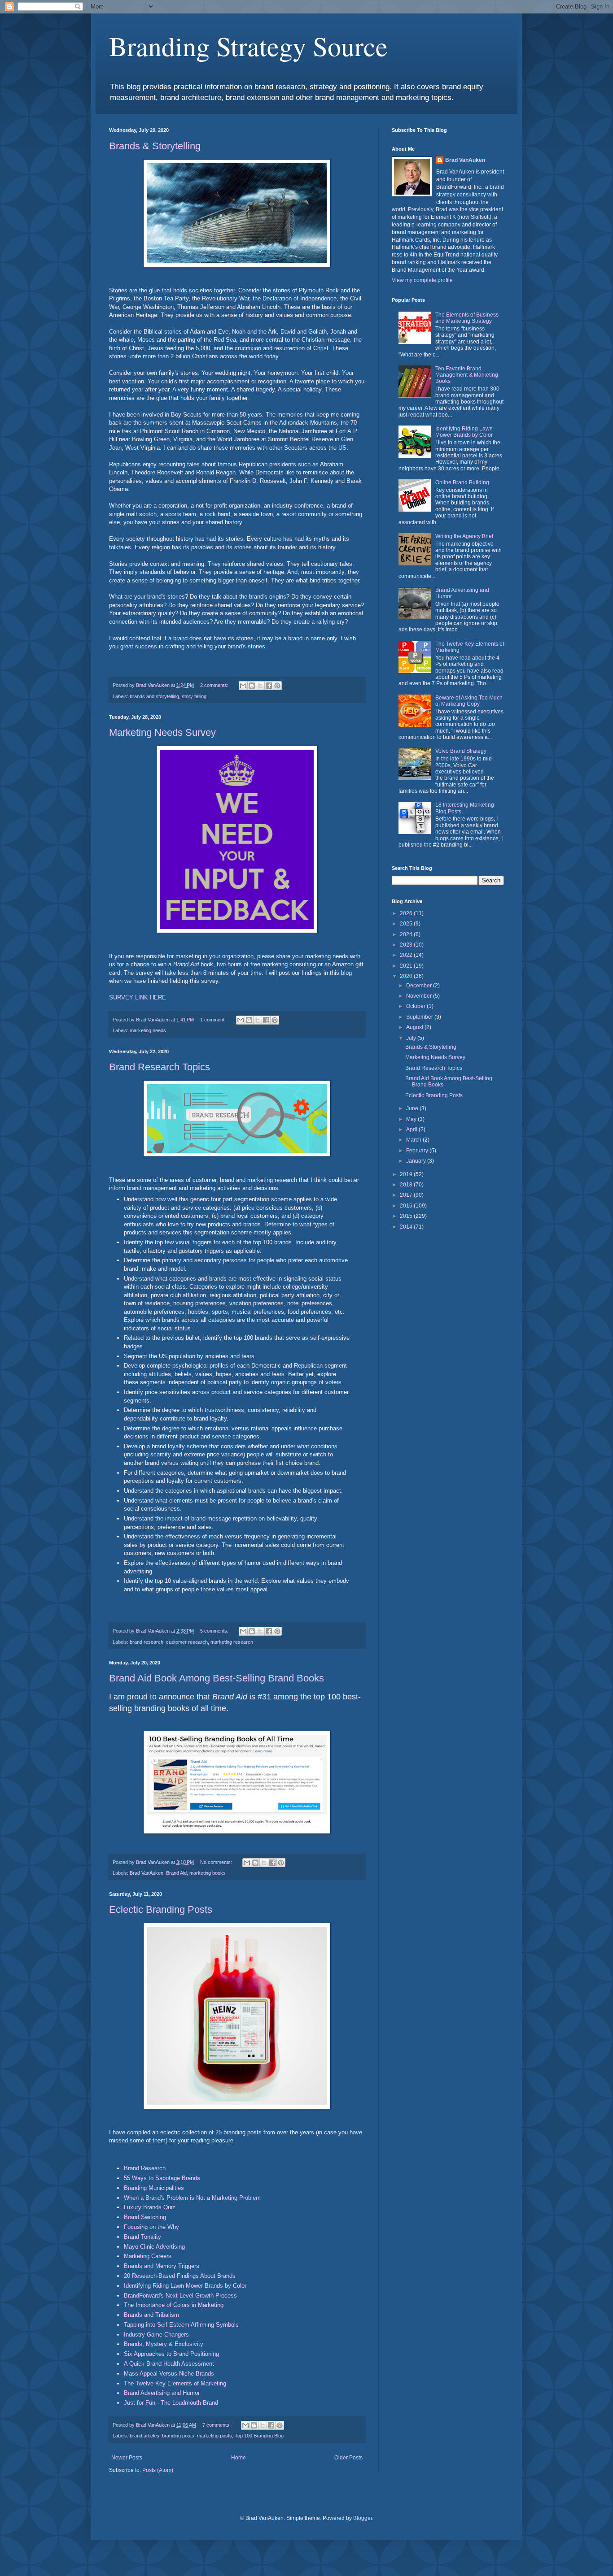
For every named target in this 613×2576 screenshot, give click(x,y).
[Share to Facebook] (269, 686)
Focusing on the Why (151, 2227)
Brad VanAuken (147, 1873)
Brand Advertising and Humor (162, 2393)
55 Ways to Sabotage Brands (162, 2178)
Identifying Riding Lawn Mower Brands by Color (185, 2286)
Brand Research (145, 2168)
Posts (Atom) (158, 2470)
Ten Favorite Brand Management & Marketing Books (467, 375)
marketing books (208, 1873)
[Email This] (243, 686)
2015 (407, 1216)
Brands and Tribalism (151, 2315)
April (412, 1129)
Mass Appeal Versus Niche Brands (169, 2374)
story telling (194, 696)
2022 (407, 955)
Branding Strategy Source (248, 46)
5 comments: (215, 1631)
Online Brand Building (462, 482)
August (415, 1027)
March (414, 1140)
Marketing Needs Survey (162, 732)
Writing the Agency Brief (464, 536)
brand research (147, 1642)
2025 (407, 924)
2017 (407, 1195)
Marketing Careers (148, 2256)
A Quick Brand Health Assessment (169, 2364)
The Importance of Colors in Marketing (174, 2305)
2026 (407, 913)
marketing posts (215, 2436)
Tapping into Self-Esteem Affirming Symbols (181, 2325)
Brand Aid (176, 1873)
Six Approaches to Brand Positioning (171, 2354)
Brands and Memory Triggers (162, 2266)
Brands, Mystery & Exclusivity (164, 2344)
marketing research (232, 1642)
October (416, 1006)
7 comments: (217, 2425)
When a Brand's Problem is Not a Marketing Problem (192, 2198)
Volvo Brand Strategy (461, 751)
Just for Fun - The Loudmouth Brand (171, 2403)
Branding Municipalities (154, 2188)
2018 (407, 1185)
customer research (187, 1642)
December (420, 986)
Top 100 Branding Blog (259, 2436)
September (420, 1017)
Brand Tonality (142, 2237)
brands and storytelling (154, 696)
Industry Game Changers (156, 2335)
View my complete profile (422, 280)
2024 (407, 934)
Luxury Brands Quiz (150, 2207)
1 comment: (214, 1020)
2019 (407, 1174)
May (412, 1119)
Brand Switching (145, 2217)
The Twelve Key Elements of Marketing (175, 2383)
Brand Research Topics (160, 1067)
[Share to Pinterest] (277, 686)
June (413, 1108)
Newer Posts (127, 2458)
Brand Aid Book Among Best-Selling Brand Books (217, 1678)
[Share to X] (260, 686)
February (418, 1151)
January (417, 1161)
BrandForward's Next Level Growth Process (180, 2296)
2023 (407, 945)
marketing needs (148, 1030)
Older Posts (348, 2458)
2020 (407, 976)
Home (239, 2458)
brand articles (144, 2436)
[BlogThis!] (252, 686)
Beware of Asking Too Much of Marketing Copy (469, 701)
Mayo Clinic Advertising (154, 2247)
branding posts (178, 2436)
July (412, 1038)
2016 (407, 1206)
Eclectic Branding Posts (161, 1909)
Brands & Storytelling (155, 146)
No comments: (217, 1862)
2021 (407, 966)
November (420, 996)
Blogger (363, 2518)
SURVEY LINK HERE (138, 997)
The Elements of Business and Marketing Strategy (467, 318)
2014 (407, 1227)
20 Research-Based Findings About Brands (180, 2276)
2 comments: (215, 685)
